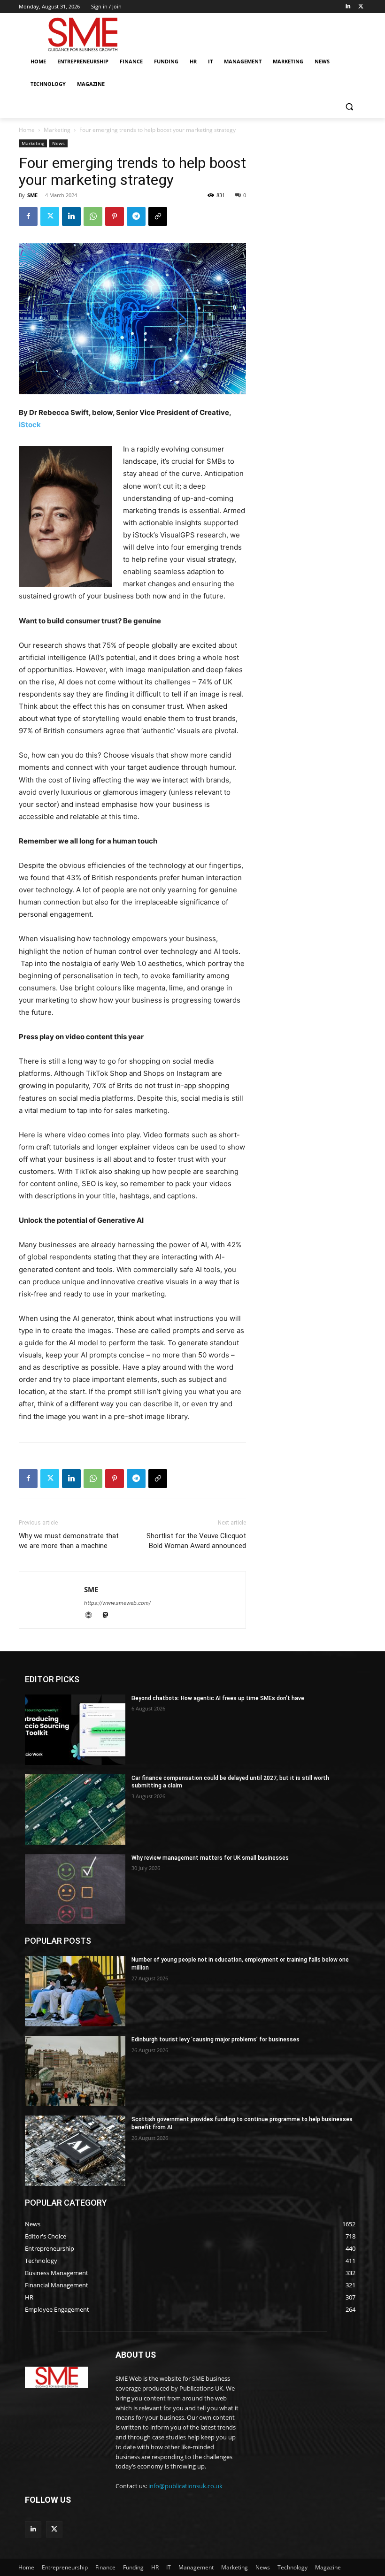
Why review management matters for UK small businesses (210, 1858)
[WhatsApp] (93, 216)
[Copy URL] (158, 216)
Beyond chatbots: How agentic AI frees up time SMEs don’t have (218, 1698)
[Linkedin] (348, 7)
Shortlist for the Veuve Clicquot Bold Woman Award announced (196, 1541)
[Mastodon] (109, 1616)
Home (27, 130)
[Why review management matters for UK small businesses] (75, 1889)
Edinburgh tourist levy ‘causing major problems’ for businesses (216, 2039)
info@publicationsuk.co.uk (185, 2486)
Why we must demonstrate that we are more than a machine (69, 1541)
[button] (349, 107)
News (58, 143)
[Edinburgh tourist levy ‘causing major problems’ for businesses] (75, 2071)
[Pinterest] (115, 216)
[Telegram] (136, 216)
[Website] (92, 1616)
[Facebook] (28, 216)
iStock (30, 425)
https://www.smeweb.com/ (117, 1603)
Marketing (57, 130)
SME (32, 195)
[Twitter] (361, 7)
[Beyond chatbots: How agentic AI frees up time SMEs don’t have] (75, 1730)
